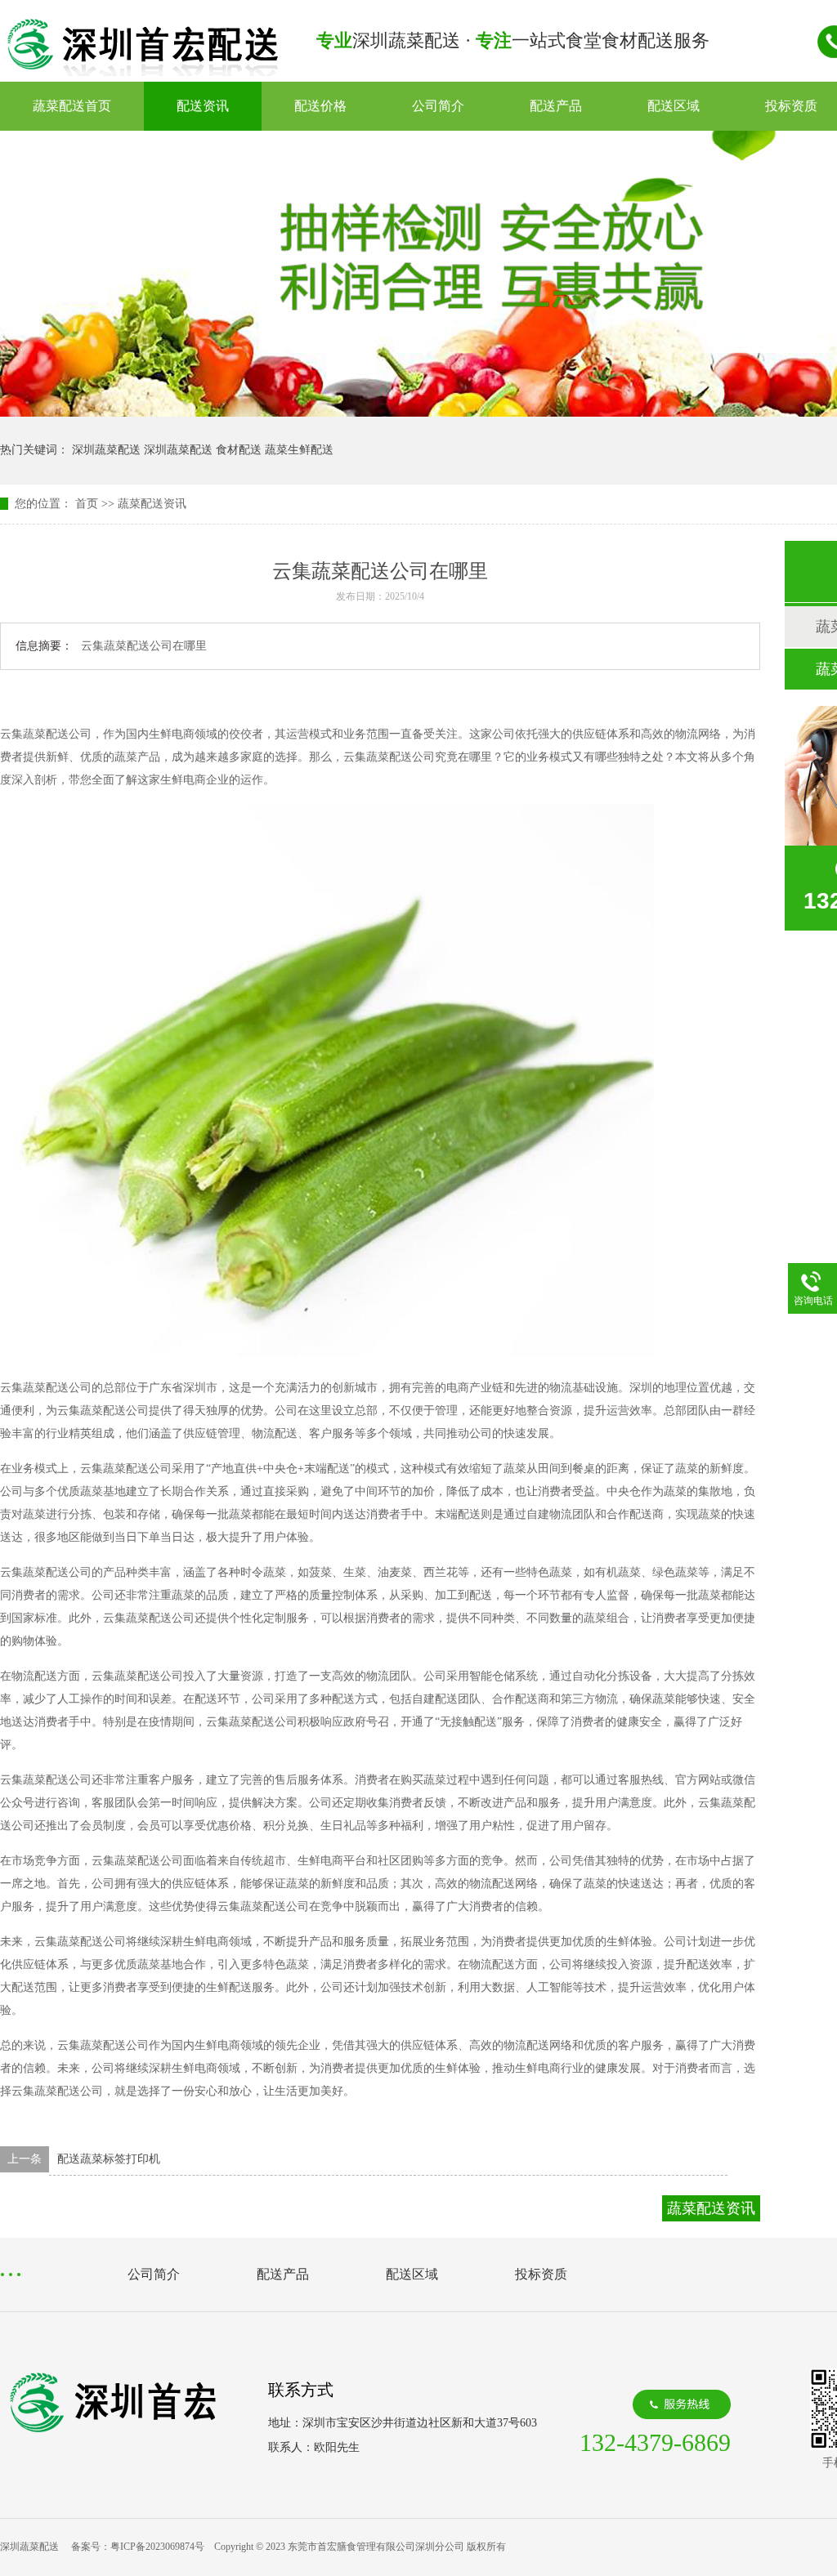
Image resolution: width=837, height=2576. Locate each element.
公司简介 (438, 106)
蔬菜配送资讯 (152, 504)
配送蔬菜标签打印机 (109, 2159)
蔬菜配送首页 (72, 106)
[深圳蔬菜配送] (143, 71)
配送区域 (674, 106)
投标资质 (541, 2274)
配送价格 (320, 106)
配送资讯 (203, 106)
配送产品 (556, 106)
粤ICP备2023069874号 (157, 2547)
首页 (87, 504)
